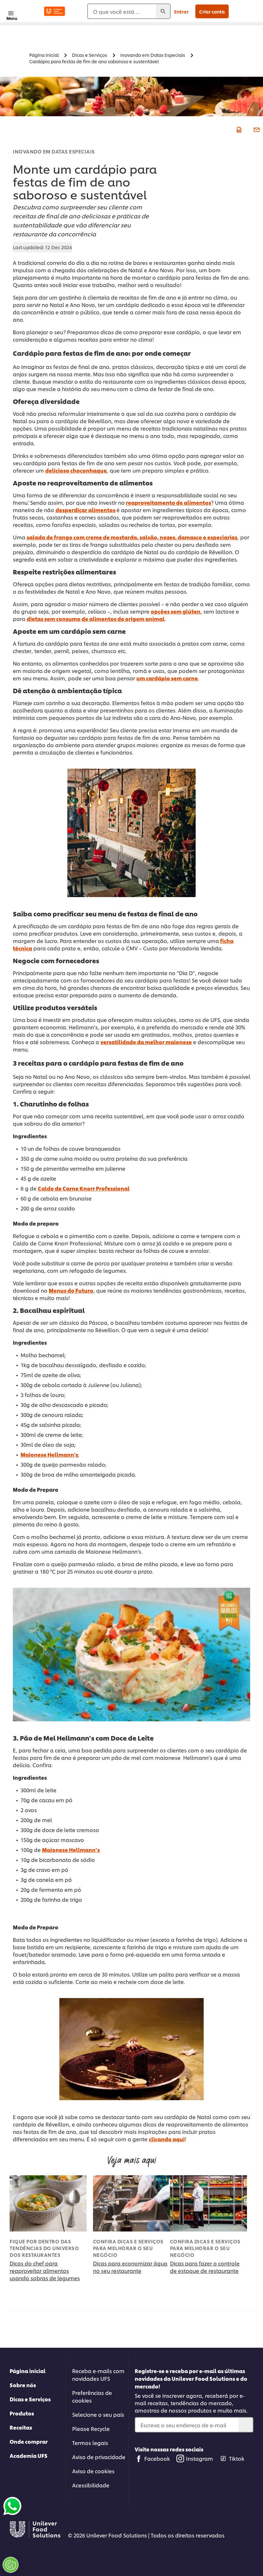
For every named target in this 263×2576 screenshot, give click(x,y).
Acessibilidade (91, 2485)
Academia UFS (29, 2455)
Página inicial (28, 2371)
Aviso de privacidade (99, 2457)
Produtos (22, 2413)
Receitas (21, 2427)
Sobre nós (23, 2385)
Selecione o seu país (98, 2414)
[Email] (256, 129)
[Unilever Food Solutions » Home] (55, 11)
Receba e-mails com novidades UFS (98, 2375)
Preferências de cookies (92, 2396)
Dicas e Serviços (30, 2399)
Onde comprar (29, 2441)
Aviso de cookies (93, 2471)
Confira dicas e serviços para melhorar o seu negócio (128, 2248)
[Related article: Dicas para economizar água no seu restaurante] (131, 2203)
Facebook (157, 2458)
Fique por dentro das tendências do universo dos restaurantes (44, 2248)
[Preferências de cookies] (11, 2565)
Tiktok (237, 2458)
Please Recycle (91, 2428)
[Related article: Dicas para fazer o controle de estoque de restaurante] (208, 2203)
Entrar (181, 11)
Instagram (199, 2458)
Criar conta (212, 11)
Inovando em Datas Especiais (54, 151)
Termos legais (90, 2443)
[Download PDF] (238, 129)
